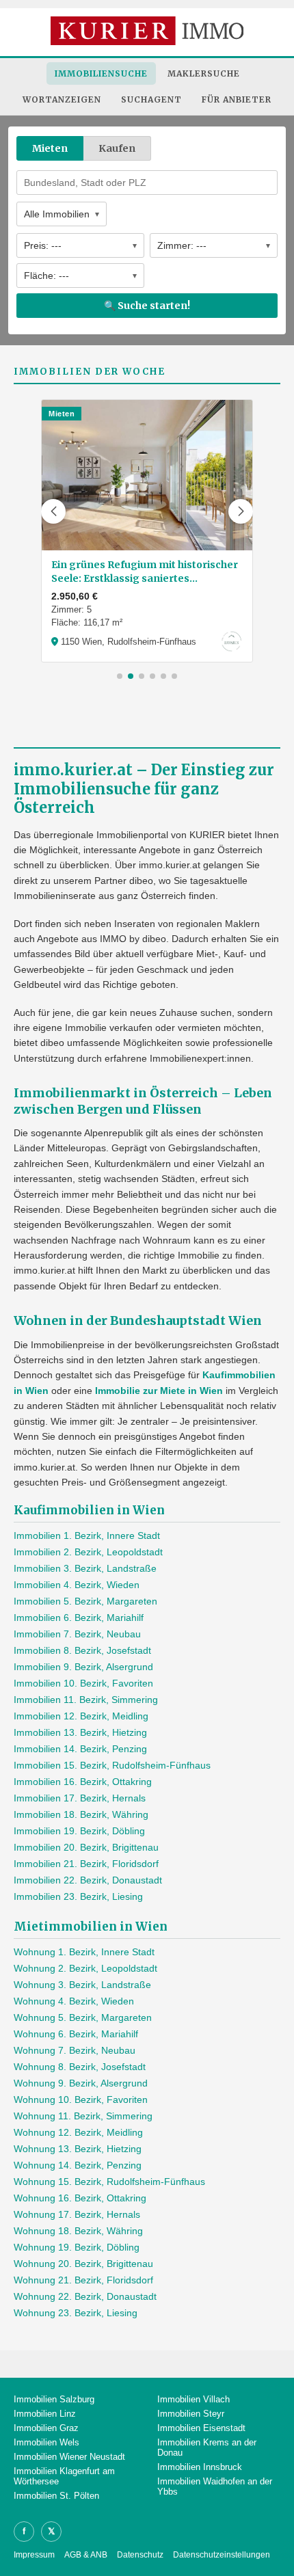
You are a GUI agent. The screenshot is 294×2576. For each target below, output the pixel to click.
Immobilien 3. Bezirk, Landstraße (85, 1568)
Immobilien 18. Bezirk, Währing (81, 1814)
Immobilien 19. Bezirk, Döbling (79, 1831)
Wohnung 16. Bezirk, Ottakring (80, 2198)
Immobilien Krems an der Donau (207, 2447)
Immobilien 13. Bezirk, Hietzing (80, 1732)
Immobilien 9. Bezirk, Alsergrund (83, 1667)
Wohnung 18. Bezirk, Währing (78, 2231)
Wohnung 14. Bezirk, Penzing (78, 2165)
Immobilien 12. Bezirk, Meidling (81, 1716)
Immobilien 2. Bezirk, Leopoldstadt (88, 1552)
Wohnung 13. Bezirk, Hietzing (78, 2149)
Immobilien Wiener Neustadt (69, 2457)
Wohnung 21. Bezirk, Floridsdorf (83, 2280)
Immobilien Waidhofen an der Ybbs (215, 2486)
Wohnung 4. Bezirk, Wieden (74, 2001)
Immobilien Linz (45, 2414)
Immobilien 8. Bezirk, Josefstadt (82, 1650)
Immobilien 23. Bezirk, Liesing (78, 1896)
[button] (53, 511)
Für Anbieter (237, 99)
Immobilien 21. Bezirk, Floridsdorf (86, 1864)
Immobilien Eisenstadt (201, 2428)
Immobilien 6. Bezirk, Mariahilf (79, 1618)
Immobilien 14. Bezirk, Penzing (80, 1749)
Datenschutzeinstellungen (222, 2555)
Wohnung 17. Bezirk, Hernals (77, 2214)
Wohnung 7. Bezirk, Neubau (75, 2050)
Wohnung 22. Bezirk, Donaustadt (85, 2296)
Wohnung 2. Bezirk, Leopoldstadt (85, 1968)
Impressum (34, 2555)
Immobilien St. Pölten (56, 2496)
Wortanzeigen (62, 99)
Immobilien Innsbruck (200, 2467)
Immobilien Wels (46, 2442)
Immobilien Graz (46, 2428)
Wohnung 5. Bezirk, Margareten (83, 2017)
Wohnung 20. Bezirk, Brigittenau (83, 2264)
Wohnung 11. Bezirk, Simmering (83, 2116)
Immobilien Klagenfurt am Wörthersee (64, 2476)
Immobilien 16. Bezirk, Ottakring (83, 1782)
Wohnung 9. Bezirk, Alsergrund (81, 2083)
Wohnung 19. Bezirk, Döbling (77, 2247)
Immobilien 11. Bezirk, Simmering (86, 1700)
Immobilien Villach (193, 2399)
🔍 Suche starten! (147, 306)
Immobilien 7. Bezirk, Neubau (77, 1634)
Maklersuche (204, 73)
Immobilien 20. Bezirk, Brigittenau (86, 1847)
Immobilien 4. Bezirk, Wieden (77, 1585)
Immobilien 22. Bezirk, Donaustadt (88, 1880)
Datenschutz (140, 2555)
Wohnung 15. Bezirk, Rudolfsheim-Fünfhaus (109, 2182)
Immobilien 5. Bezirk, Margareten (85, 1601)
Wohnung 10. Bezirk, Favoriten (81, 2099)
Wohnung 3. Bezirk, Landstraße (82, 1985)
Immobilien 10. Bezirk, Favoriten (83, 1683)
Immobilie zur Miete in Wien (159, 1391)
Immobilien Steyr (191, 2414)
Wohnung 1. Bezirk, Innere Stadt (84, 1952)
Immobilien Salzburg (54, 2399)
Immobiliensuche (101, 73)
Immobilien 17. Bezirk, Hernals (80, 1798)
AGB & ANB (86, 2555)
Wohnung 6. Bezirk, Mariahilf (76, 2034)
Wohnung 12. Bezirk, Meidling (78, 2132)
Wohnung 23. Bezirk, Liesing (76, 2313)
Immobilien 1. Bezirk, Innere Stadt (87, 1535)
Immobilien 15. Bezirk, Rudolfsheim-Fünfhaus (112, 1765)
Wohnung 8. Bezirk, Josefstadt (80, 2067)
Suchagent (151, 99)
